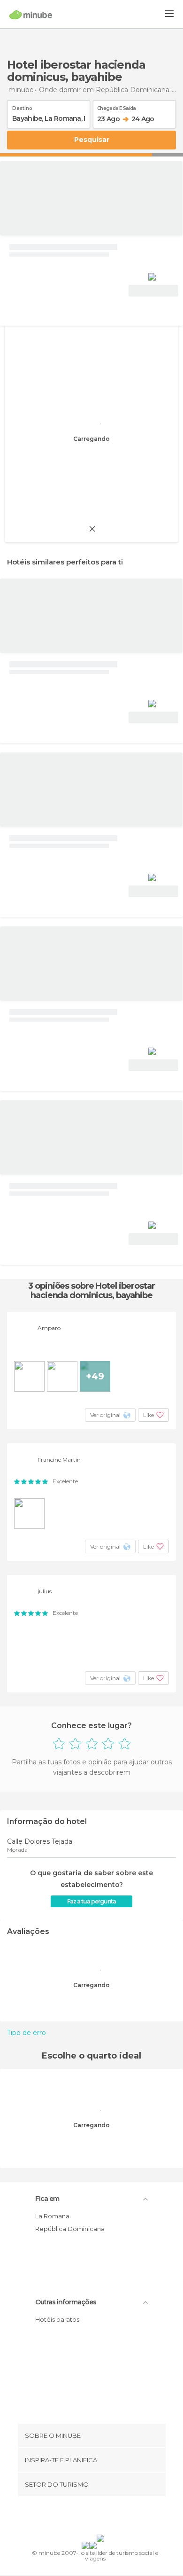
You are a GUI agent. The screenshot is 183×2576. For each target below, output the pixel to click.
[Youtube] (114, 2517)
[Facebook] (77, 2517)
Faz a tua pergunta (91, 1901)
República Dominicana (70, 2229)
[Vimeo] (101, 2517)
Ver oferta (153, 291)
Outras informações (66, 2302)
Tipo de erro (27, 2033)
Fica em (47, 2199)
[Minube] (31, 15)
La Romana (52, 2216)
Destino (22, 107)
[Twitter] (89, 2517)
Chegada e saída (117, 107)
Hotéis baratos (57, 2319)
